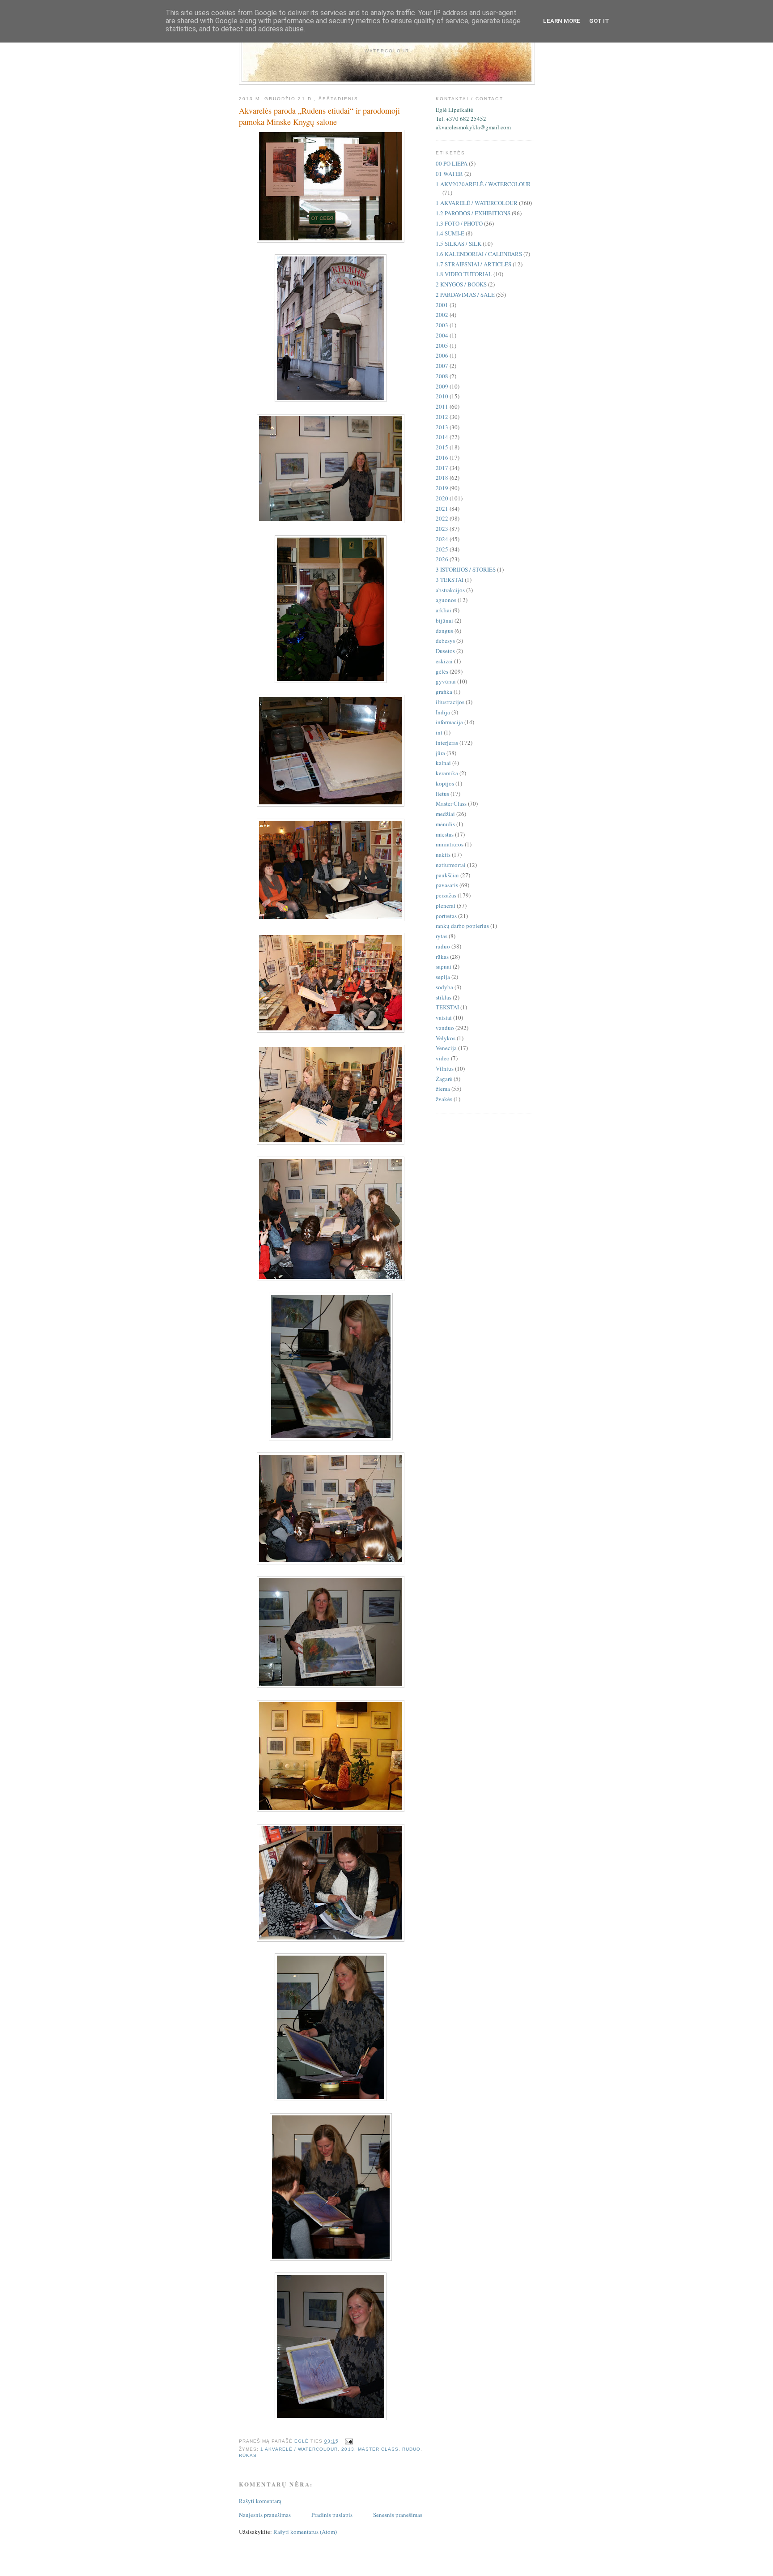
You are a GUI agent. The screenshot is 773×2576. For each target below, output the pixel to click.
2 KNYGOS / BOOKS (461, 284)
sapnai (444, 966)
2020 (442, 498)
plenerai (446, 906)
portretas (446, 916)
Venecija (446, 1048)
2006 (442, 355)
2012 (442, 417)
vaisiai (444, 1017)
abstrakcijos (450, 590)
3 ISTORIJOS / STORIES (466, 569)
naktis (443, 854)
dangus (444, 631)
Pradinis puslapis (332, 2515)
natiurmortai (451, 865)
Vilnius (445, 1068)
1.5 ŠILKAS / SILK (459, 244)
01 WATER (449, 174)
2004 (442, 335)
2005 (442, 346)
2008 (442, 376)
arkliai (444, 610)
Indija (443, 712)
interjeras (447, 743)
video (443, 1058)
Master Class (378, 2449)
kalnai (443, 763)
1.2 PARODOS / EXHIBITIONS (473, 213)
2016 (442, 457)
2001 (442, 305)
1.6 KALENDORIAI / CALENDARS (479, 254)
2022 (442, 518)
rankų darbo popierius (462, 926)
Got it (599, 21)
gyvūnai (446, 681)
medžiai (445, 814)
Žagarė (444, 1079)
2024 (442, 539)
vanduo (445, 1028)
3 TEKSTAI (450, 580)
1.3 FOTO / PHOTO (459, 223)
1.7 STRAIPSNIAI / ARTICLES (474, 264)
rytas (442, 936)
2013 (348, 2449)
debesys (445, 641)
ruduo (411, 2449)
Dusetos (445, 651)
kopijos (445, 783)
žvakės (444, 1099)
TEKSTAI (447, 1007)
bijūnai (444, 620)
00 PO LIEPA (452, 163)
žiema (443, 1089)
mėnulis (445, 824)
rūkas (248, 2455)
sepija (443, 977)
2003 (442, 325)
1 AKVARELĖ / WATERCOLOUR (299, 2449)
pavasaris (447, 885)
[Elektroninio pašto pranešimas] (349, 2441)
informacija (449, 722)
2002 (442, 315)
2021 (442, 508)
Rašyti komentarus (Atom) (305, 2532)
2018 (442, 478)
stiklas (444, 997)
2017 (442, 468)
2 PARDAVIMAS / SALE (465, 295)
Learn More (562, 21)
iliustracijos (450, 702)
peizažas (446, 895)
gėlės (442, 671)
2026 (442, 559)
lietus (442, 794)
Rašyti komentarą (260, 2501)
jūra (440, 753)
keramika (447, 773)
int (439, 732)
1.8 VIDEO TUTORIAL (464, 274)
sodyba (444, 987)
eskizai (444, 661)
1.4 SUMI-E (450, 233)
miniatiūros (450, 844)
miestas (445, 834)
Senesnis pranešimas (398, 2515)
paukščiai (447, 875)
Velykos (446, 1038)
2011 (442, 406)
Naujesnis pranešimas (265, 2515)
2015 (442, 447)
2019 (442, 488)
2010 (442, 396)
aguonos (446, 600)
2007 (442, 366)
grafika (444, 692)
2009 (442, 386)
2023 (442, 529)
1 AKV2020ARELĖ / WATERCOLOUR (483, 184)
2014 (442, 437)
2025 (442, 549)
